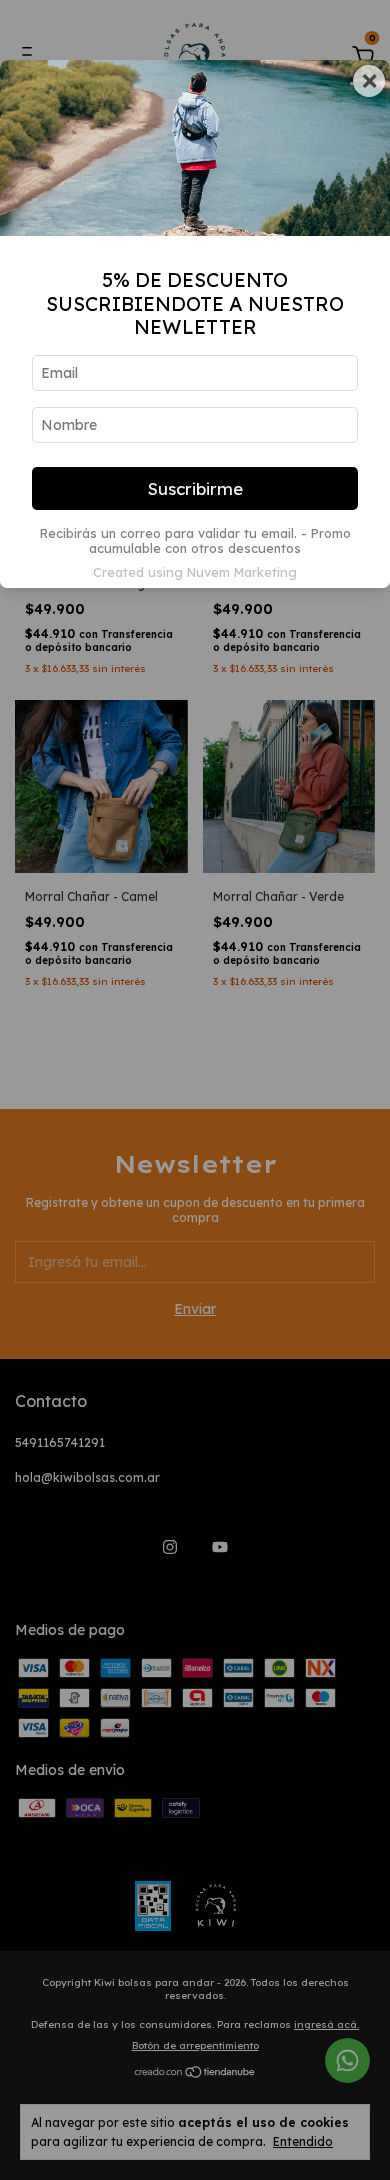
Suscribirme (195, 488)
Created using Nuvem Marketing (195, 572)
